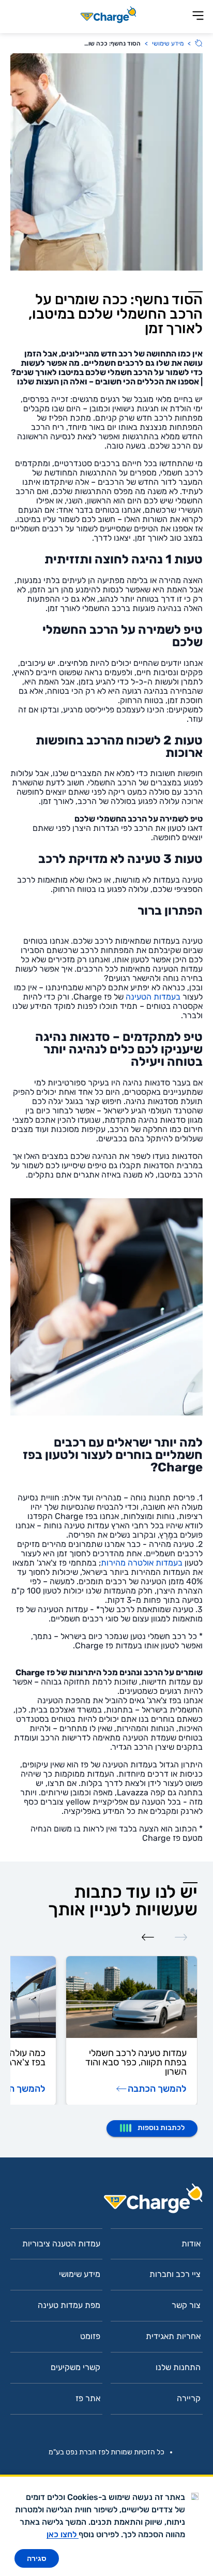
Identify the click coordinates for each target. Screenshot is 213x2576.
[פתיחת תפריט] (198, 16)
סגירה (37, 2558)
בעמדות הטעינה (153, 997)
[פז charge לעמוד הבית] (106, 2202)
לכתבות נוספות (161, 2128)
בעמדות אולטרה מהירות (142, 1563)
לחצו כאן (63, 2534)
